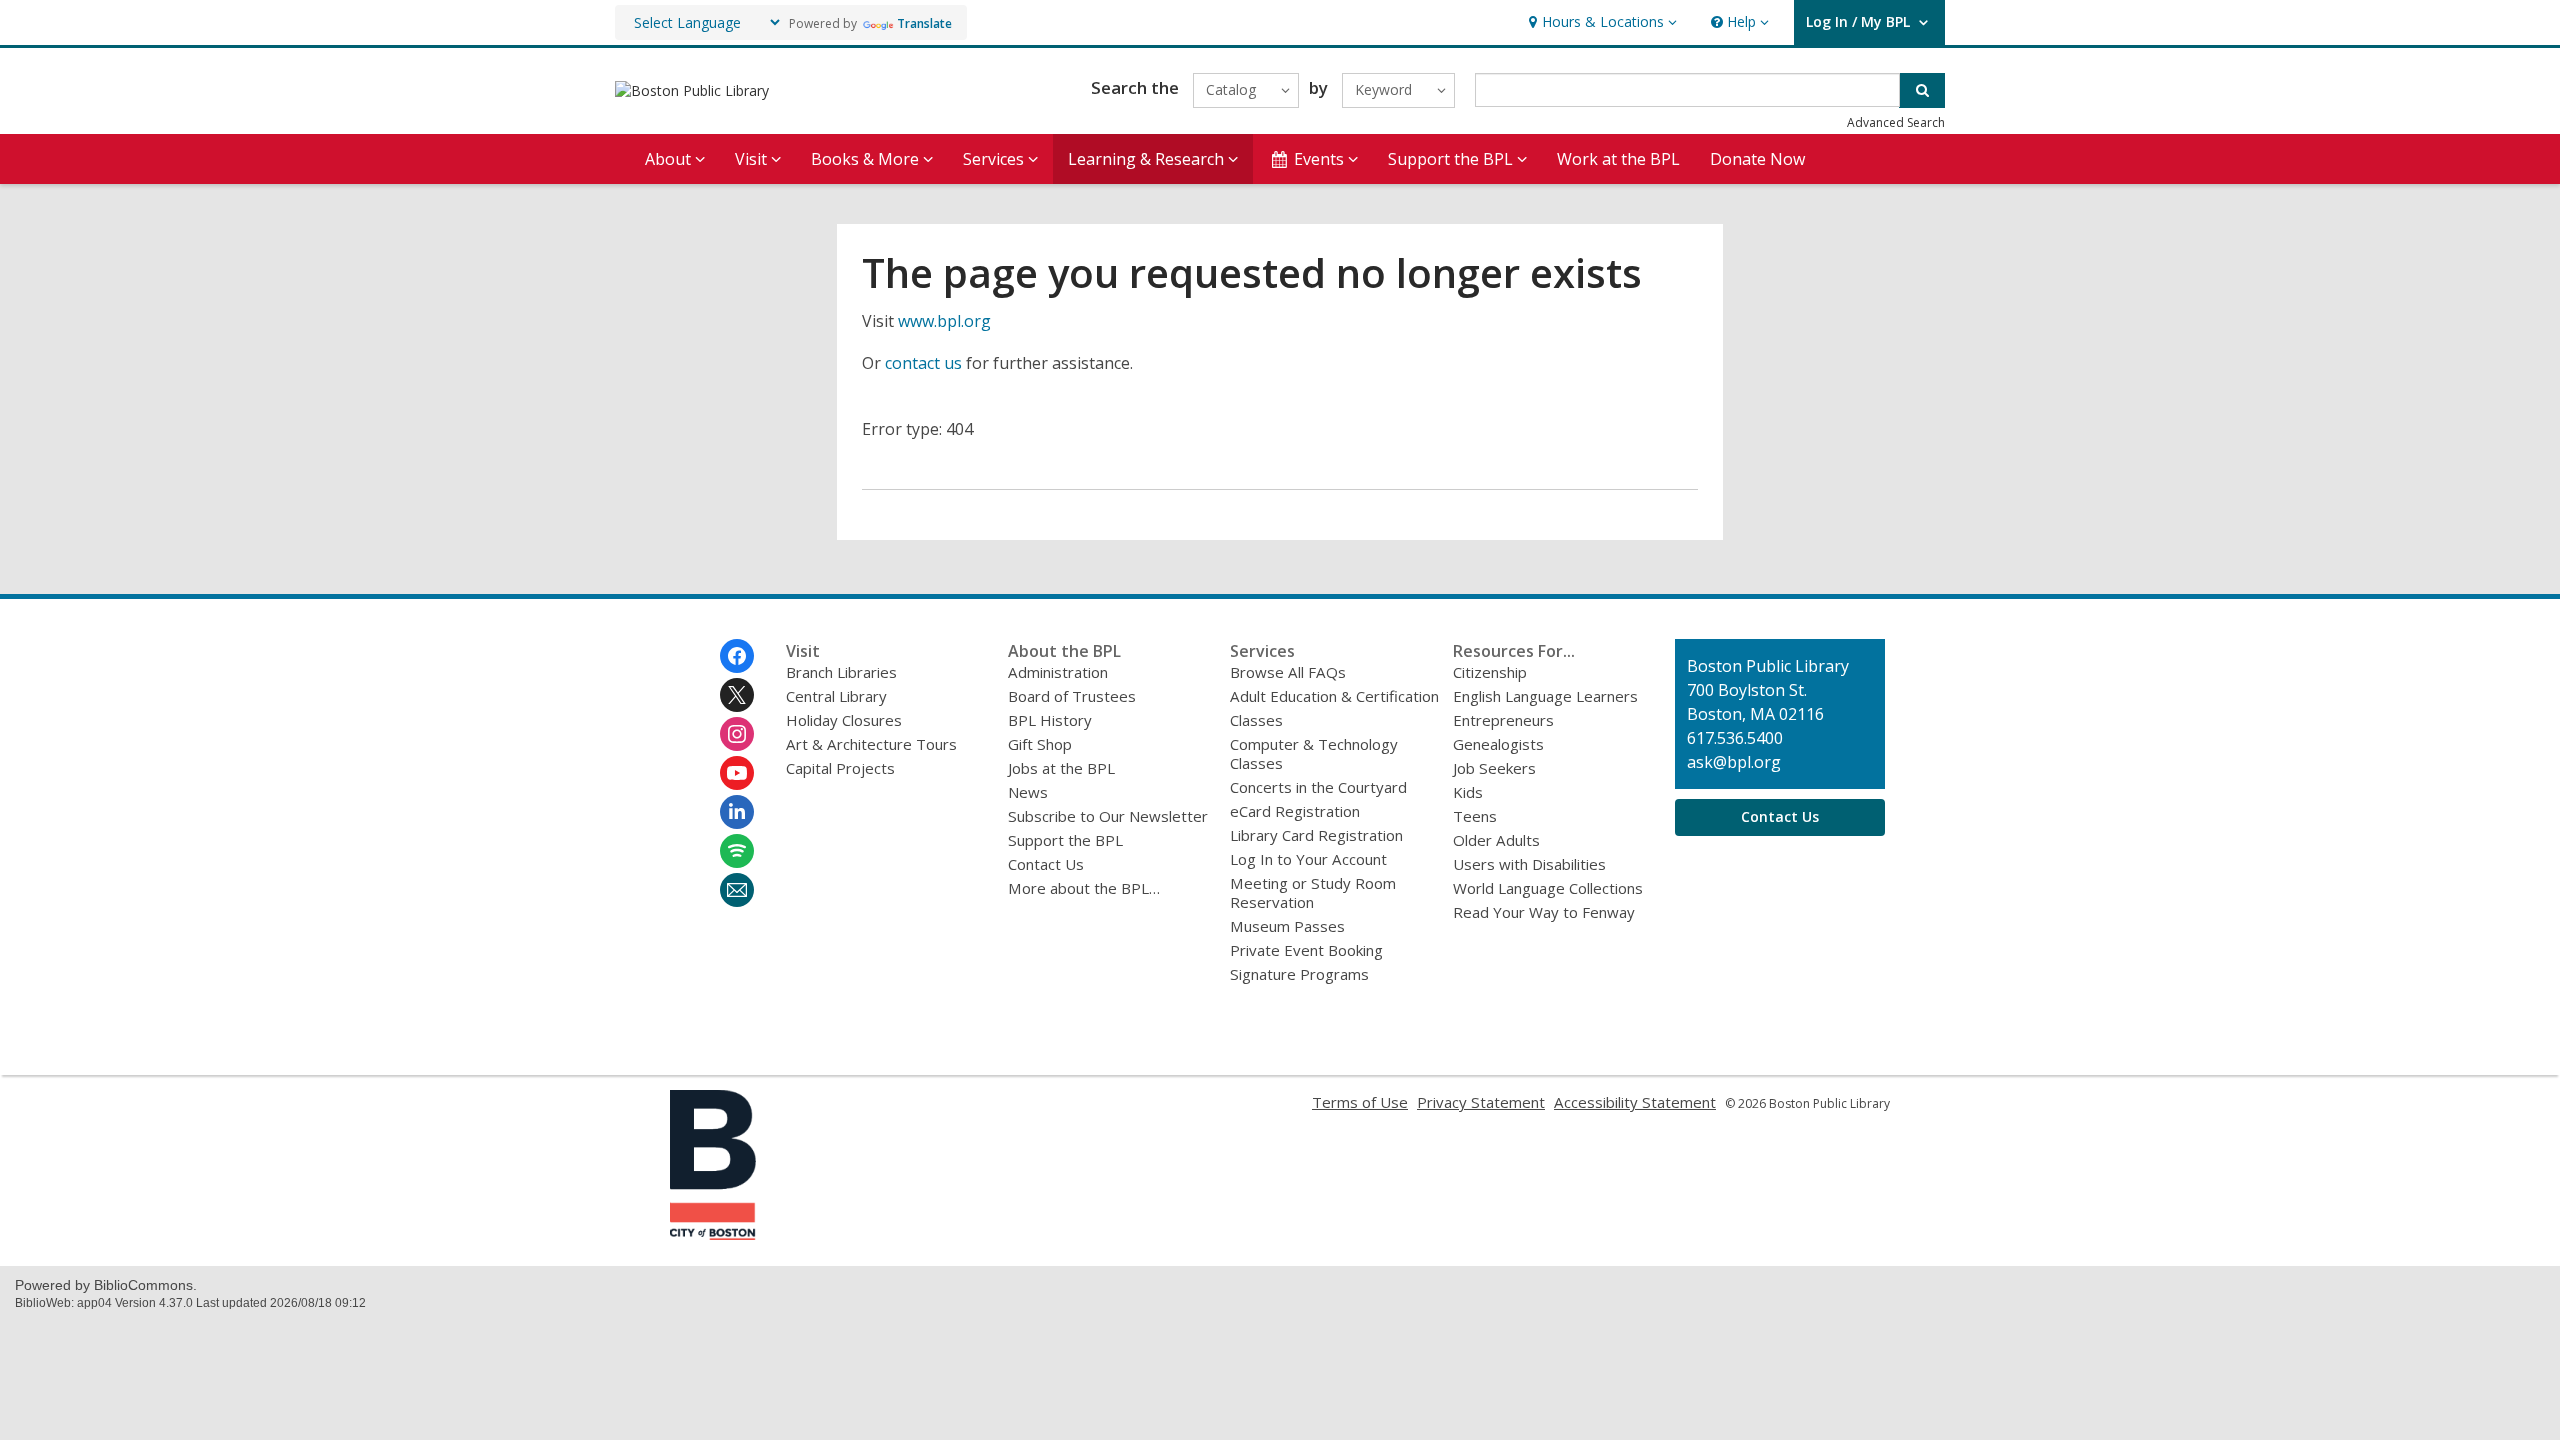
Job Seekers (1494, 768)
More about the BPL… (1084, 888)
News (1028, 792)
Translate (924, 23)
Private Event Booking (1306, 950)
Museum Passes (1287, 926)
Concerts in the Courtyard (1318, 787)
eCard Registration (1295, 811)
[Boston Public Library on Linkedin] (737, 812)
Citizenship (1490, 672)
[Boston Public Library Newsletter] (737, 890)
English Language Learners (1545, 696)
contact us (923, 363)
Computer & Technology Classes (1314, 753)
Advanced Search (1896, 122)
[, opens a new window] (713, 1234)
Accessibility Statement (1635, 1102)
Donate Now (1757, 159)
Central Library (836, 696)
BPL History (1050, 720)
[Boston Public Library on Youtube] (737, 773)
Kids (1468, 792)
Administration (1058, 672)
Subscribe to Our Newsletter (1108, 816)
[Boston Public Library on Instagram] (737, 734)
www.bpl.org (944, 321)
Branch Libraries (841, 672)
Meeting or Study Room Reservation (1313, 892)
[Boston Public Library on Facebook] (737, 656)
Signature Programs (1299, 974)
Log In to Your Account (1308, 859)
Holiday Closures (844, 720)
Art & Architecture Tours (871, 744)
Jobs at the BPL (1061, 768)
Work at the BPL (1618, 159)
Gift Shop (1040, 744)
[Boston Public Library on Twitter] (737, 695)
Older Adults (1496, 840)
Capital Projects (840, 768)
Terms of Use (1360, 1102)
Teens (1475, 816)
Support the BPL (1065, 840)
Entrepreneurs (1503, 720)
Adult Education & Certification (1334, 696)
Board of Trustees (1072, 696)
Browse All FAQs (1288, 672)
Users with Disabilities (1529, 864)
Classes (1256, 720)
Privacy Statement (1481, 1102)
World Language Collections (1548, 888)
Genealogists (1498, 744)
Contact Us (1046, 864)
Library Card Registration (1316, 835)
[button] (1600, 22)
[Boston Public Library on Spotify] (737, 851)
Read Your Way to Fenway (1544, 912)
